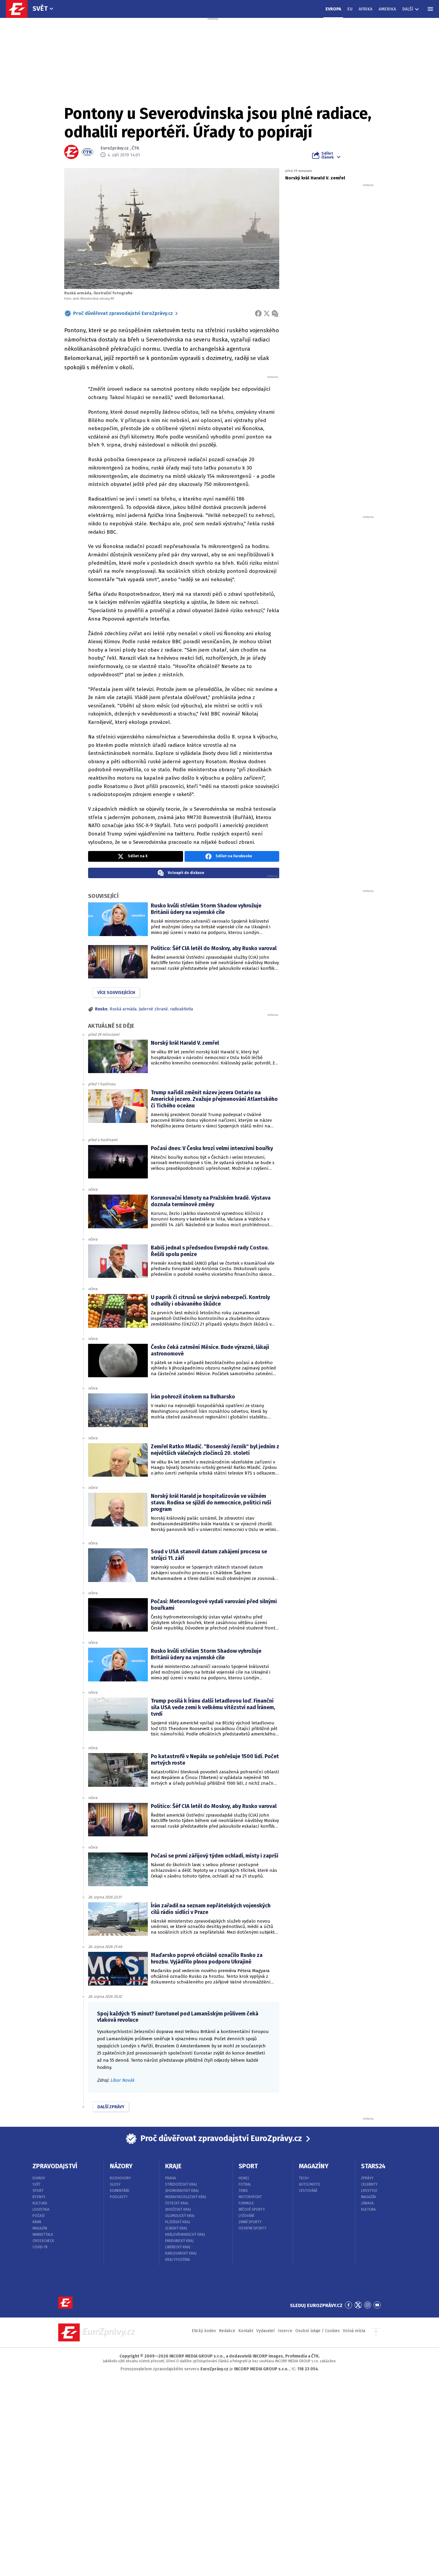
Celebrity (369, 2184)
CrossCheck (43, 2241)
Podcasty (119, 2197)
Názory (121, 2166)
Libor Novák (122, 2080)
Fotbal (245, 2184)
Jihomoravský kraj (182, 2191)
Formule (246, 2203)
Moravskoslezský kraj (186, 2197)
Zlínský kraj (176, 2228)
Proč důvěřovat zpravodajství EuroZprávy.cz (123, 313)
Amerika (387, 9)
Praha (171, 2178)
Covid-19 (40, 2247)
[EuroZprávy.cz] (20, 9)
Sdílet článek (327, 155)
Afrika (366, 9)
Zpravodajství (55, 2166)
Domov (39, 2178)
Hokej (244, 2178)
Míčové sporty (252, 2209)
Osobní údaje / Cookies (318, 2331)
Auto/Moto (310, 2184)
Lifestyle (369, 2191)
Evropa (333, 9)
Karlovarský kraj (181, 2253)
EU (350, 9)
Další (408, 9)
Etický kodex (204, 2331)
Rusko (101, 1009)
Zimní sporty (250, 2222)
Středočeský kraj (181, 2184)
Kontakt (246, 2331)
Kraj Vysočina (178, 2260)
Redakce (227, 2331)
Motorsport (250, 2197)
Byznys (39, 2197)
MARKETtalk (43, 2235)
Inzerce (285, 2331)
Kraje (173, 2166)
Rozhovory (120, 2178)
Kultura (40, 2203)
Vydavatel (265, 2331)
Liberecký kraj (178, 2247)
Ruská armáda (123, 1009)
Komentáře (120, 2191)
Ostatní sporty (252, 2228)
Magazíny (314, 2166)
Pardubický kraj (179, 2241)
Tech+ (304, 2178)
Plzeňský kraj (178, 2222)
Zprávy (367, 2178)
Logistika (41, 2209)
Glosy (115, 2184)
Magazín (40, 2228)
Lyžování (246, 2216)
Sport (38, 2191)
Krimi (37, 2222)
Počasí (39, 2216)
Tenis (243, 2191)
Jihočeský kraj (178, 2209)
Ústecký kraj (177, 2203)
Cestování (308, 2191)
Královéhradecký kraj (185, 2235)
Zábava (367, 2203)
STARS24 (373, 2166)
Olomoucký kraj (180, 2216)
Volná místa (354, 2331)
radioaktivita (181, 1009)
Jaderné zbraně (153, 1009)
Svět (40, 9)
